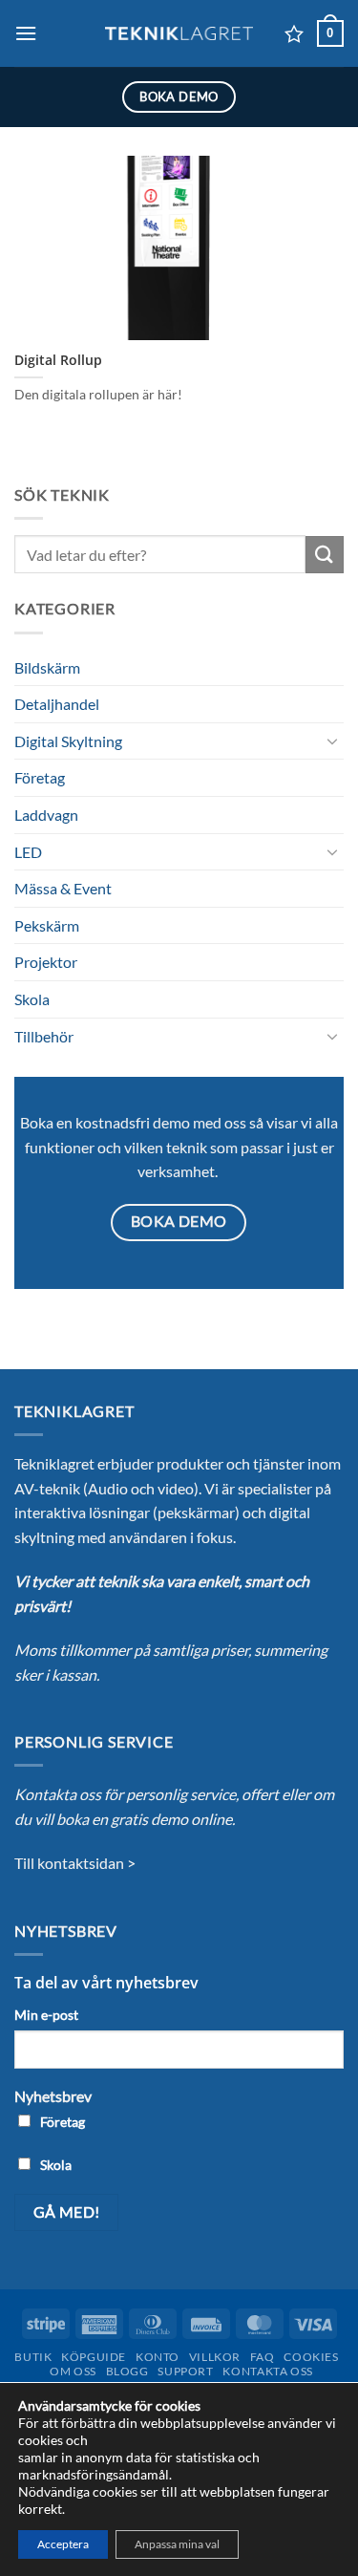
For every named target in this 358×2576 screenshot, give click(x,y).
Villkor (215, 2357)
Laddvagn (46, 815)
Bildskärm (47, 667)
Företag (40, 777)
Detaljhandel (57, 704)
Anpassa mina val (177, 2544)
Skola (32, 999)
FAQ (263, 2357)
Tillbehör (44, 1036)
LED (28, 852)
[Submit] (325, 555)
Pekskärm (47, 925)
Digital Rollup (58, 360)
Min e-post (46, 2015)
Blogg (127, 2371)
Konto (158, 2357)
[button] (26, 33)
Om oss (73, 2371)
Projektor (46, 962)
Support (185, 2371)
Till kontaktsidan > (75, 1863)
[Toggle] (332, 741)
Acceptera (63, 2544)
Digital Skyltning (68, 741)
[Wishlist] (294, 33)
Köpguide (94, 2357)
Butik (33, 2357)
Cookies (311, 2357)
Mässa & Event (63, 888)
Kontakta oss (267, 2371)
